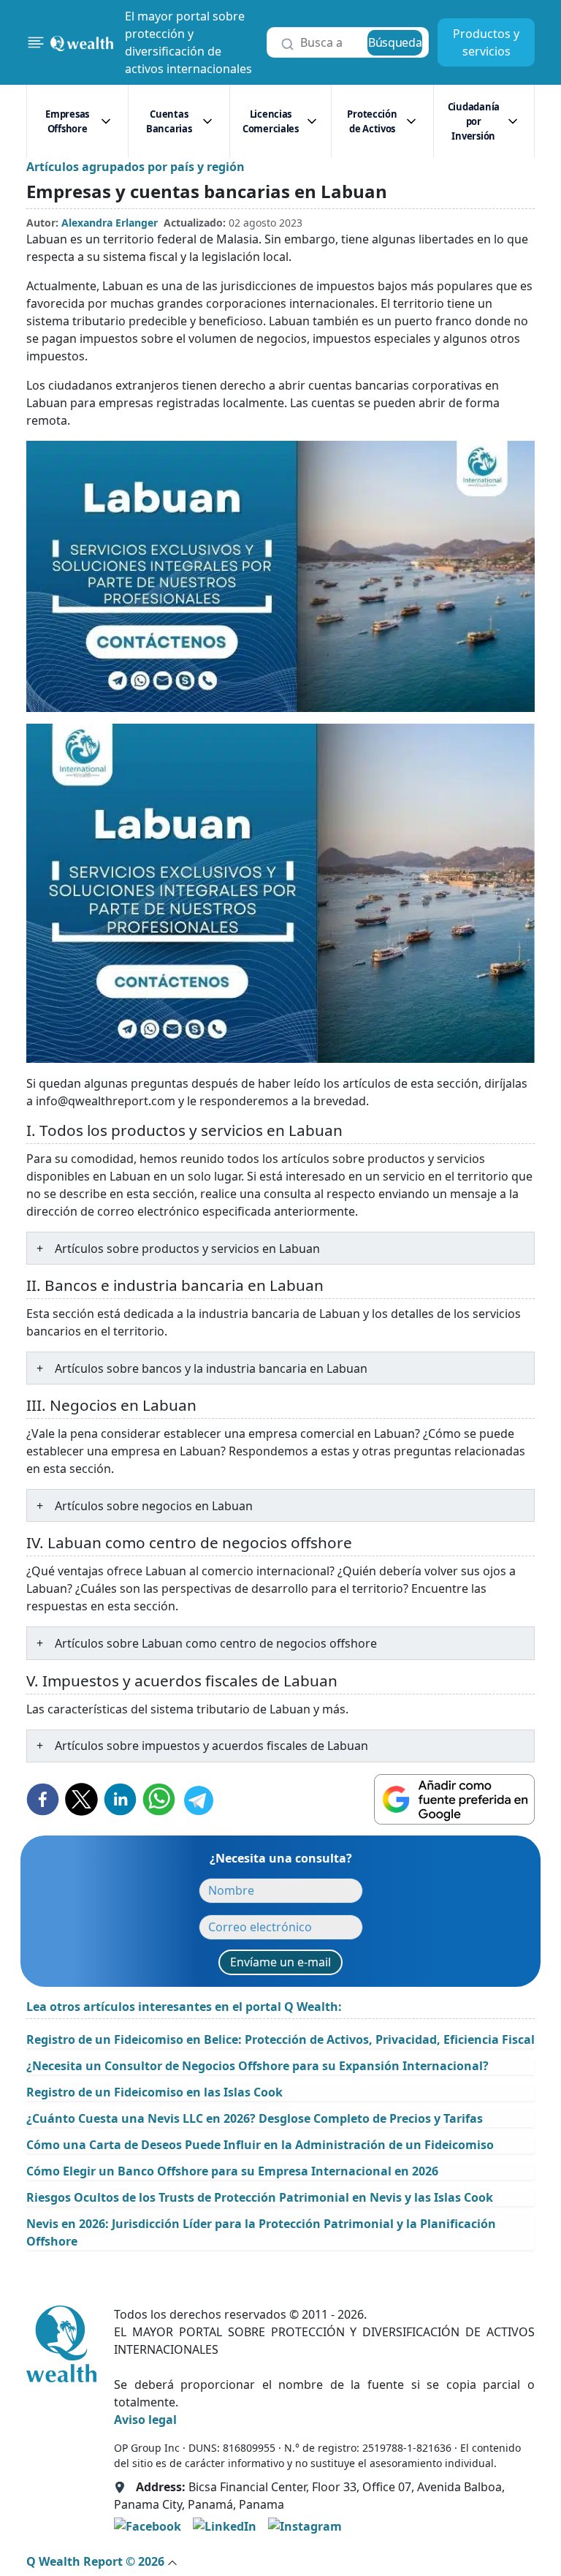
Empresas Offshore (67, 121)
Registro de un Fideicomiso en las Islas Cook (154, 2092)
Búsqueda (395, 42)
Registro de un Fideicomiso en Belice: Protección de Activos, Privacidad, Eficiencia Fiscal (280, 2039)
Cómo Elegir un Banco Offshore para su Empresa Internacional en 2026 (232, 2171)
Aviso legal (145, 2420)
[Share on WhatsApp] (159, 1799)
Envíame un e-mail (280, 1962)
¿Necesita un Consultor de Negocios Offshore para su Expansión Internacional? (257, 2066)
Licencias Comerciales (271, 121)
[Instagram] (305, 2526)
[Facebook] (148, 2526)
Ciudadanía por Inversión (474, 121)
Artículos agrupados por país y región (136, 167)
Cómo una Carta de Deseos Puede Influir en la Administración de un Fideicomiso (260, 2145)
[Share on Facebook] (43, 1799)
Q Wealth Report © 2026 (97, 2561)
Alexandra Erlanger (110, 223)
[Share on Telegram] (198, 1799)
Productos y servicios (486, 42)
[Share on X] (81, 1799)
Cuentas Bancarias (169, 121)
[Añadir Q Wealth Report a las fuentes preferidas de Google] (454, 1799)
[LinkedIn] (225, 2526)
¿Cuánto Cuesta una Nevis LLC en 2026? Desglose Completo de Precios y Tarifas (255, 2118)
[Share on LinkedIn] (120, 1799)
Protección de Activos (372, 121)
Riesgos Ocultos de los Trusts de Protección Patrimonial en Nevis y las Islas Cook (260, 2197)
